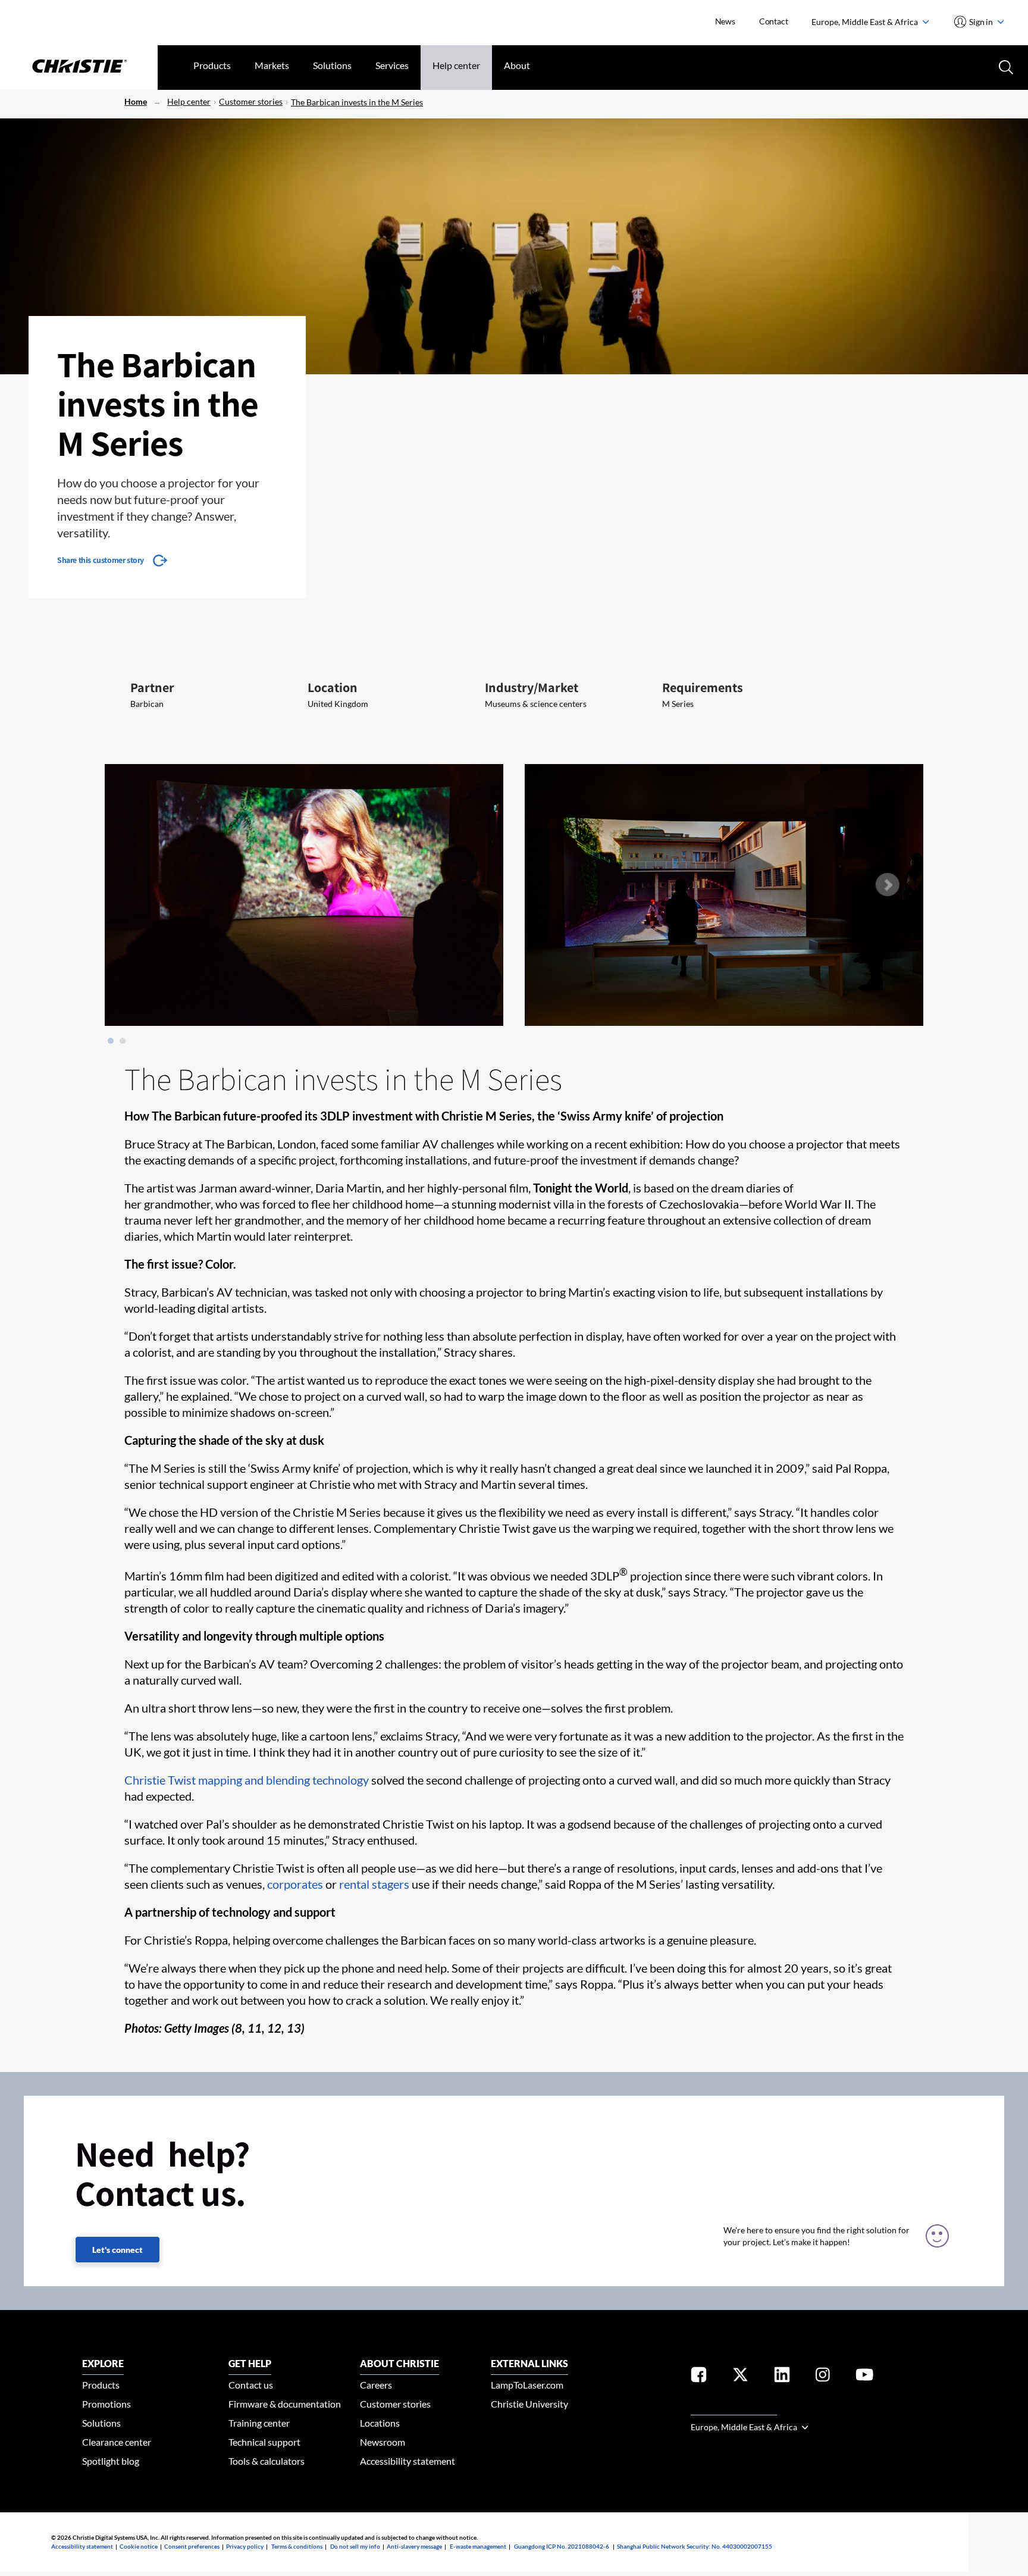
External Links (529, 2363)
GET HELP (250, 2363)
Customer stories (251, 101)
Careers (376, 2385)
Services (392, 65)
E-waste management (478, 2546)
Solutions (332, 65)
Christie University (529, 2404)
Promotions (106, 2404)
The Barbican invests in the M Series (357, 102)
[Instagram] (823, 2377)
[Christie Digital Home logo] (79, 67)
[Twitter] (740, 2377)
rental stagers (374, 1884)
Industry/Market (532, 687)
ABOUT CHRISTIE (399, 2363)
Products (212, 65)
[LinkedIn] (782, 2377)
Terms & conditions (297, 2546)
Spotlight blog (111, 2461)
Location (333, 687)
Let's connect (117, 2250)
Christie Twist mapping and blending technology (247, 1780)
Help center (456, 65)
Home (136, 101)
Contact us (251, 2385)
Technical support (264, 2442)
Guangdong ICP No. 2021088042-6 (562, 2546)
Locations (380, 2423)
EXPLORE (103, 2363)
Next (887, 885)
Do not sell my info (355, 2546)
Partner (152, 687)
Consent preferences (192, 2546)
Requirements (703, 687)
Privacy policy (245, 2546)
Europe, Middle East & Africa (866, 22)
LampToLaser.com (527, 2385)
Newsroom (383, 2442)
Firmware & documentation (285, 2404)
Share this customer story (101, 560)
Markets (272, 65)
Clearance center (117, 2442)
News (725, 21)
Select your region (734, 2408)
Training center (259, 2423)
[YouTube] (864, 2377)
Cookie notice (139, 2546)
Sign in (981, 22)
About (517, 65)
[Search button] (1005, 66)
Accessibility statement (408, 2461)
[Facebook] (699, 2377)
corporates (295, 1884)
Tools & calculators (267, 2461)
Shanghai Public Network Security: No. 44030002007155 (695, 2546)
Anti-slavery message (414, 2546)
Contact (774, 21)
